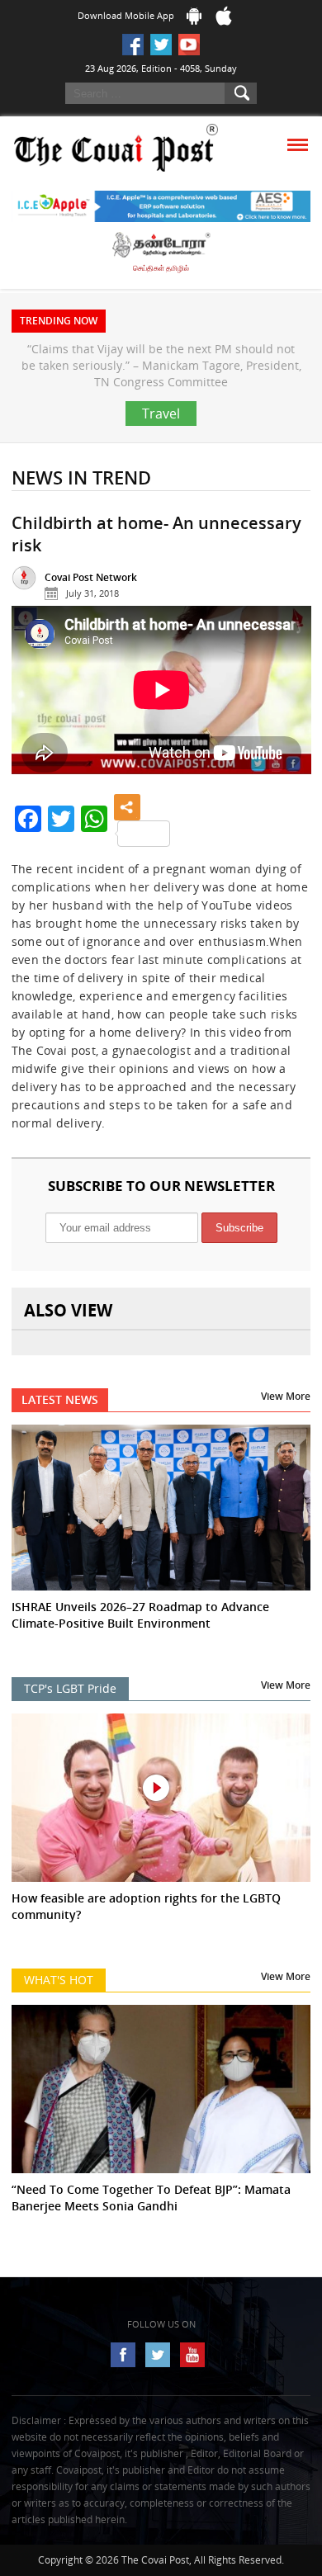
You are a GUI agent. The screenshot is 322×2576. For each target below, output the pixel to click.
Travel (161, 414)
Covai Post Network (91, 577)
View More (286, 1396)
